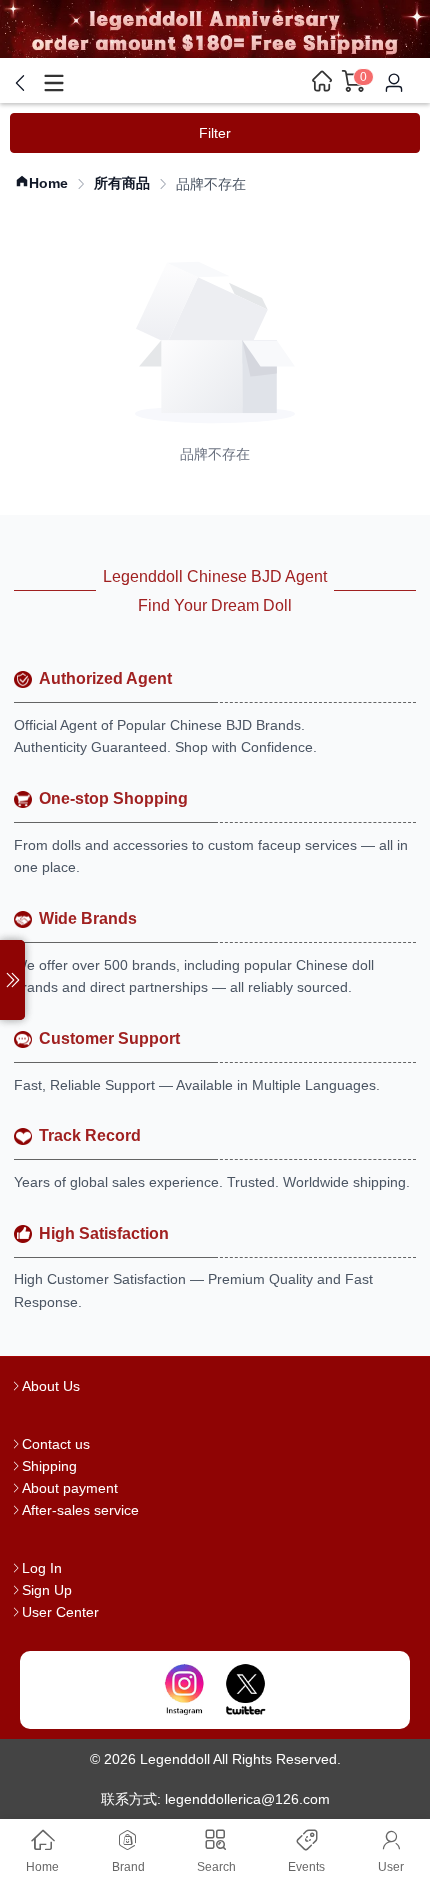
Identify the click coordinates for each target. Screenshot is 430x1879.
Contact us (56, 1444)
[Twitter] (246, 1690)
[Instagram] (184, 1690)
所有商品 (122, 183)
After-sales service (80, 1510)
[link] (41, 183)
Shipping (49, 1466)
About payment (70, 1488)
